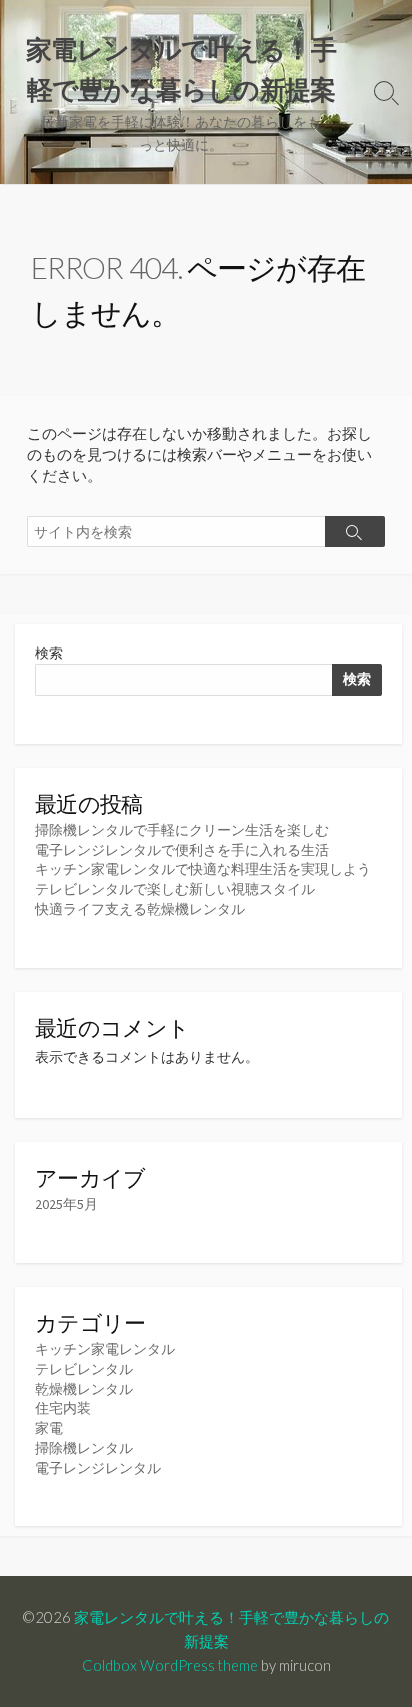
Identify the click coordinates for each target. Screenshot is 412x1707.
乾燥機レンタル (84, 1389)
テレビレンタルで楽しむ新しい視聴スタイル (175, 889)
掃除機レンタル (84, 1448)
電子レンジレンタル (98, 1468)
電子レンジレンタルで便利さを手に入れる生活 (182, 850)
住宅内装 (63, 1408)
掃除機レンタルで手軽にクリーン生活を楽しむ (182, 830)
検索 (49, 653)
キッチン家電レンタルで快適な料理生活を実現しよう (203, 869)
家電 (49, 1428)
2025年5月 (66, 1204)
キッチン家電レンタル (105, 1349)
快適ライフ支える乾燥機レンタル (140, 909)
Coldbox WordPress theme (170, 1665)
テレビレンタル (84, 1369)
